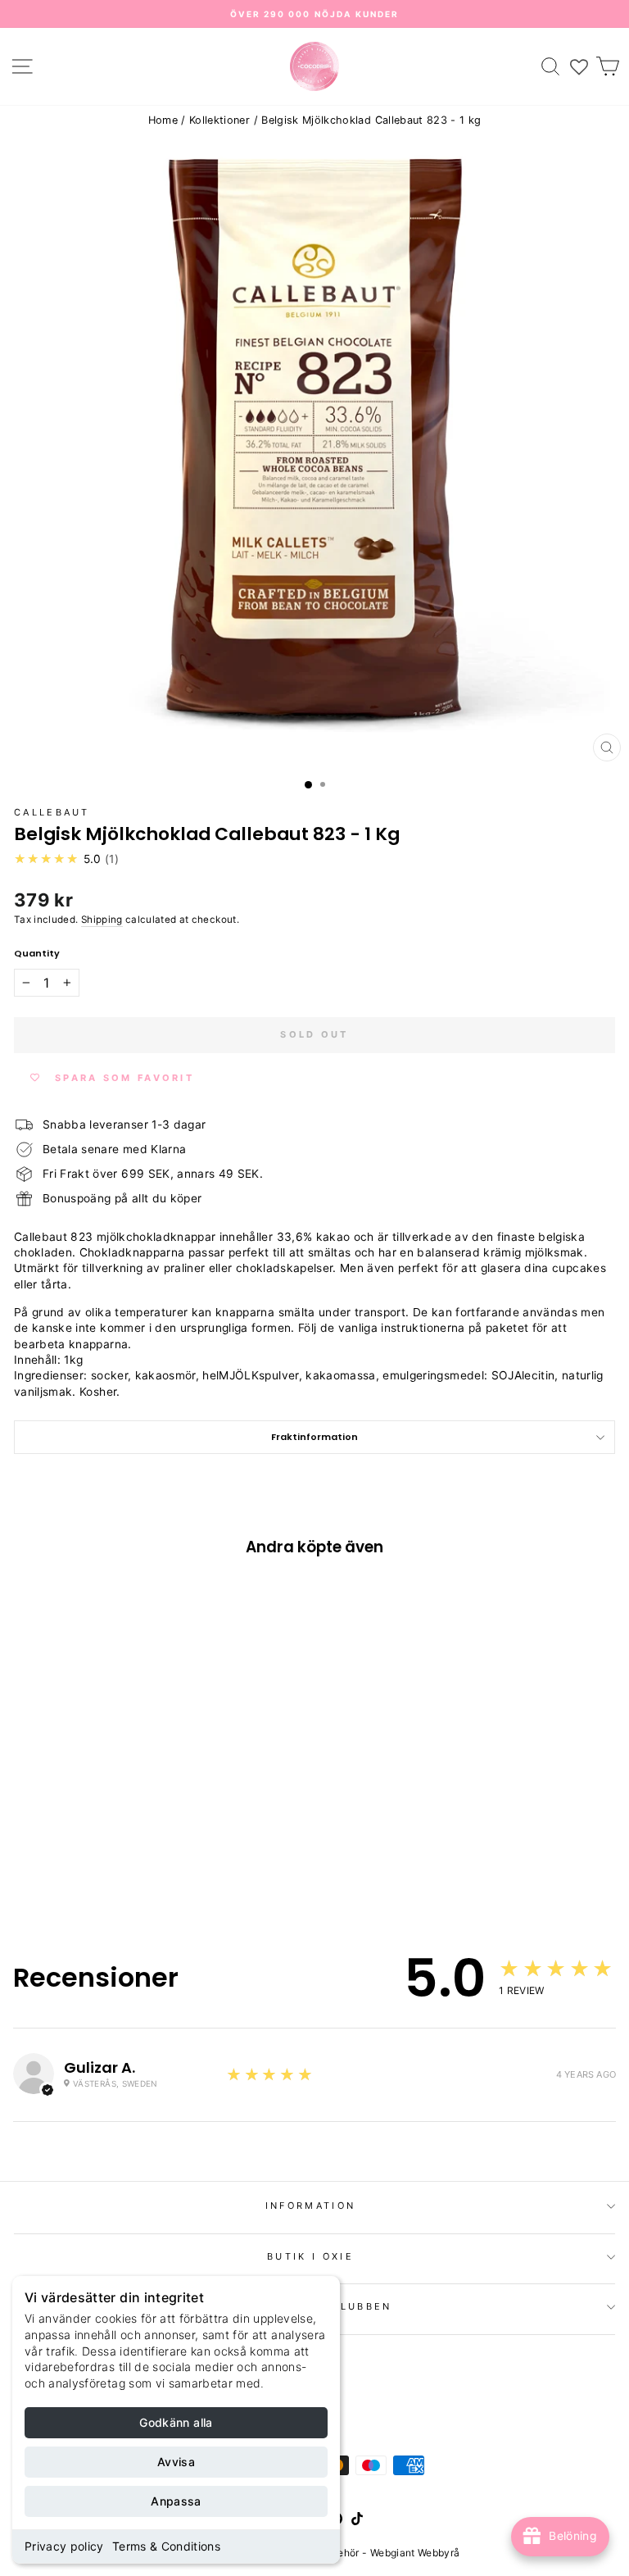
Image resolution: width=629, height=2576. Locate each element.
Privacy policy (64, 2546)
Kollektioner (219, 120)
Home (163, 120)
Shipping (102, 920)
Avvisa (176, 2462)
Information (310, 2206)
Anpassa (176, 2501)
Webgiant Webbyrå (415, 2553)
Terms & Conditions (166, 2546)
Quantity (37, 954)
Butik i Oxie (310, 2256)
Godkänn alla (176, 2422)
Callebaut (52, 812)
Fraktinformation (314, 1437)
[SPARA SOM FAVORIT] (34, 1792)
